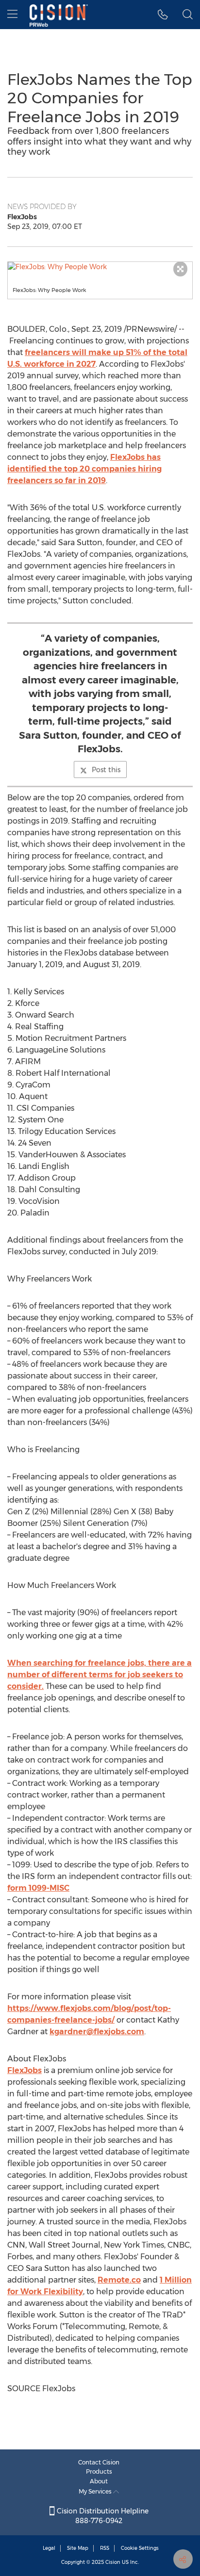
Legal (49, 2548)
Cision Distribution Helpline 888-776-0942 (102, 2516)
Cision (113, 2562)
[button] (100, 267)
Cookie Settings (140, 2548)
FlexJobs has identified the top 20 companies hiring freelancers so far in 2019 (84, 469)
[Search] (188, 15)
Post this (106, 770)
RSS (105, 2548)
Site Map (78, 2548)
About (99, 2481)
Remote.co (119, 2280)
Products (99, 2471)
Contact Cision (99, 2462)
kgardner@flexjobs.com (97, 2032)
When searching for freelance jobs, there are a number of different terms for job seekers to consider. (100, 1675)
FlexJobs (25, 2070)
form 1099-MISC (38, 1888)
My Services (96, 2491)
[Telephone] (163, 15)
